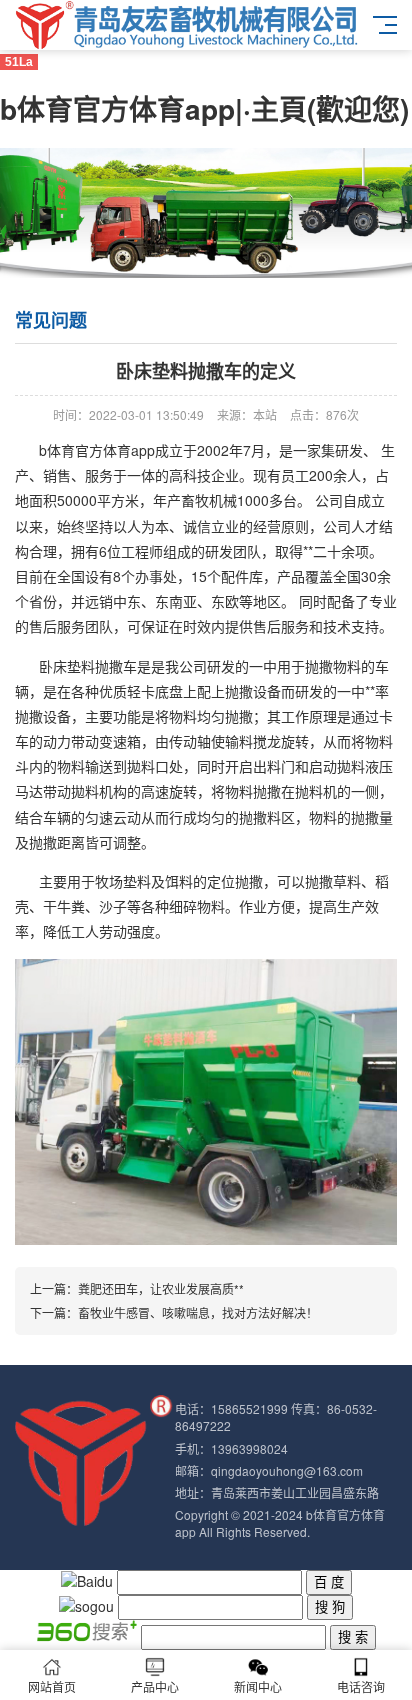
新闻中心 (258, 1686)
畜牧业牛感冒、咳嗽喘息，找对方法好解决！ (198, 1312)
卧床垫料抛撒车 (88, 666)
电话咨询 (361, 1686)
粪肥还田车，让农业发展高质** (161, 1288)
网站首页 (52, 1686)
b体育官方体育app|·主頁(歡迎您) (204, 108)
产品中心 (155, 1686)
